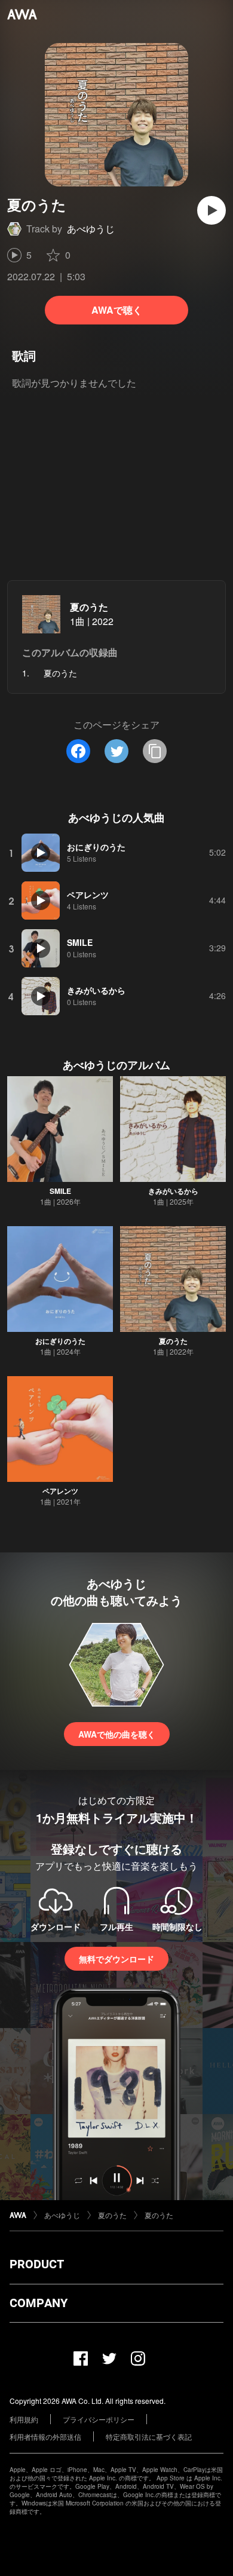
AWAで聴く (117, 310)
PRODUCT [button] (37, 2264)
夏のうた (89, 607)
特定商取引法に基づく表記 (149, 2436)
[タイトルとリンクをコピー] (155, 751)
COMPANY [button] (39, 2303)
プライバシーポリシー (99, 2419)
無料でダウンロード (116, 1959)
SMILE (60, 1191)
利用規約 (24, 2419)
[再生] (211, 210)
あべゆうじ (91, 229)
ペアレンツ (60, 1491)
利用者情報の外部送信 (45, 2436)
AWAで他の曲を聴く (117, 1734)
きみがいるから (173, 1191)
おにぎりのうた (60, 1341)
